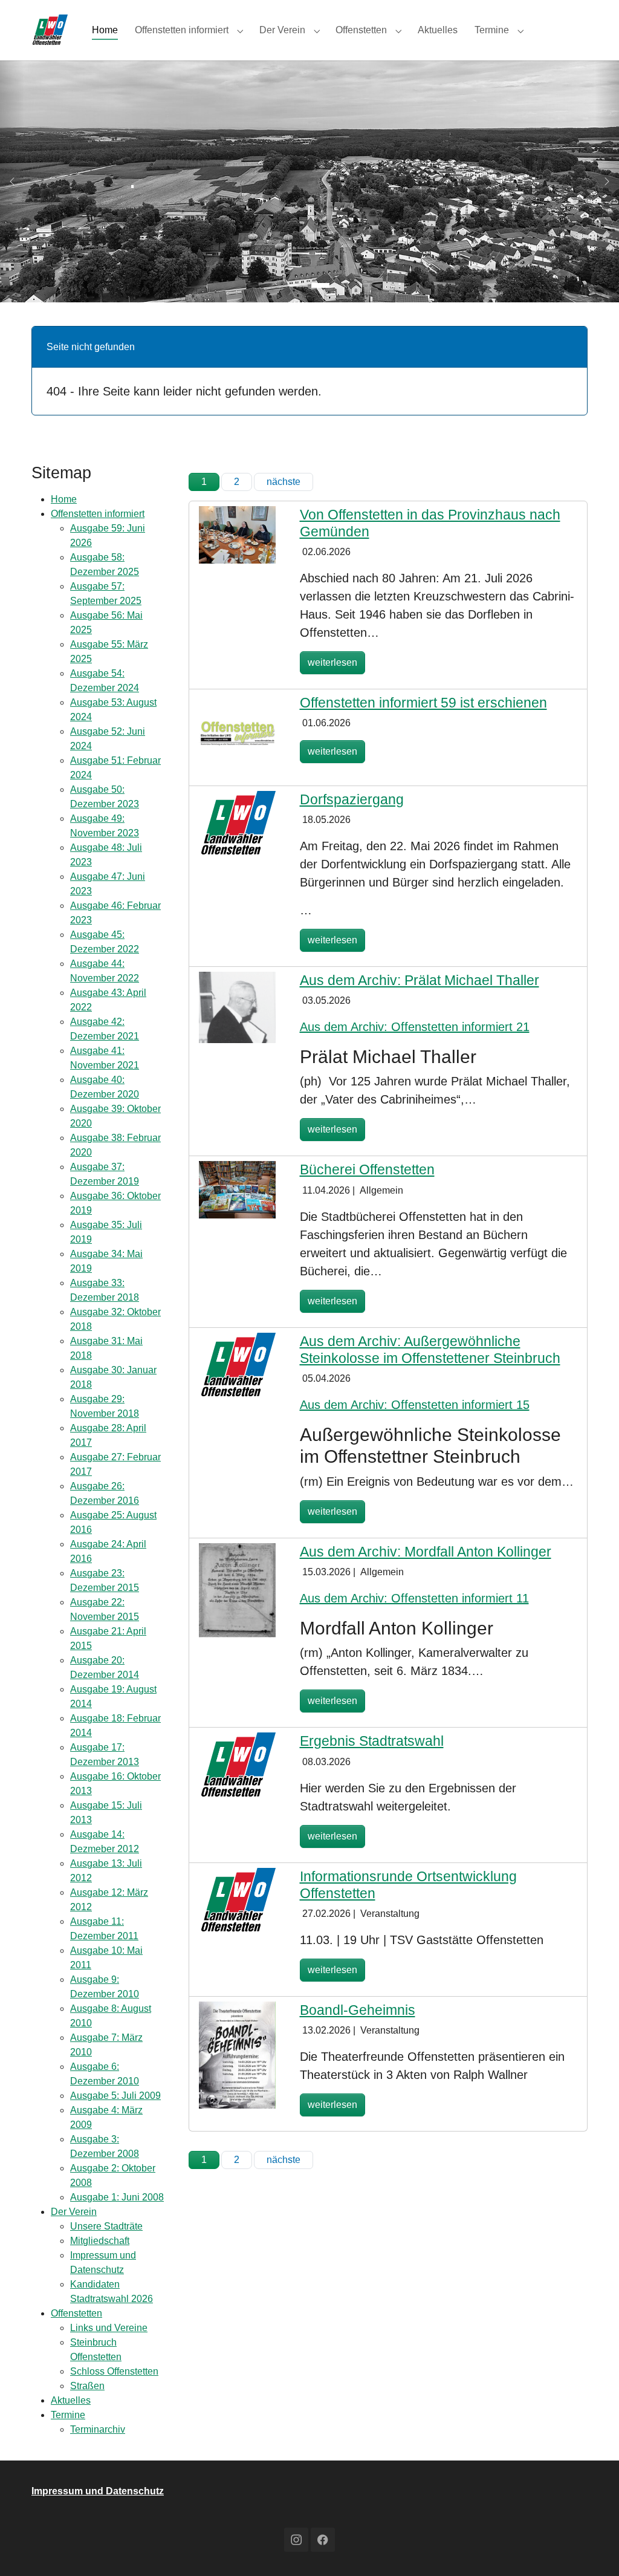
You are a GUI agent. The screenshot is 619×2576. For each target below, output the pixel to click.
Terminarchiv (98, 2429)
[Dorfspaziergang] (237, 823)
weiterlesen (332, 662)
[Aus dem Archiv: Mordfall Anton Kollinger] (237, 1589)
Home (64, 499)
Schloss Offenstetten (114, 2371)
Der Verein (74, 2212)
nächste (284, 482)
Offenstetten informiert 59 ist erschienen (423, 703)
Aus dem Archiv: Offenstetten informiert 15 (415, 1405)
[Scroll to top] (592, 2549)
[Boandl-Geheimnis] (237, 2054)
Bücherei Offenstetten (367, 1169)
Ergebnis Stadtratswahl (372, 1741)
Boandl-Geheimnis (358, 2010)
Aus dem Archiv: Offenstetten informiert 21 (415, 1027)
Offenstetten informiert (98, 514)
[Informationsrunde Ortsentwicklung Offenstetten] (237, 1900)
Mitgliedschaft (100, 2241)
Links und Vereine (109, 2328)
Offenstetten (76, 2313)
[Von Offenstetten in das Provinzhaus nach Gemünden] (237, 534)
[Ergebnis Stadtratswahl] (237, 1765)
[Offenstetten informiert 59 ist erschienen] (237, 732)
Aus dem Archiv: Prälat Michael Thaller (420, 980)
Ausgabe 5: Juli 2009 (115, 2096)
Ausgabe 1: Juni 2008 (117, 2197)
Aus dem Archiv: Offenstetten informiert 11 (414, 1598)
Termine (68, 2415)
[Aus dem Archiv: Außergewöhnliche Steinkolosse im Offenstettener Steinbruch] (237, 1364)
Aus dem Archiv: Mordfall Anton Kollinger (426, 1552)
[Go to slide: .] (299, 285)
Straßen (87, 2386)
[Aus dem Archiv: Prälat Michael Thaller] (237, 1007)
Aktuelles (71, 2400)
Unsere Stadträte (106, 2226)
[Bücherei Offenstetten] (237, 1189)
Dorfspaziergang (352, 799)
